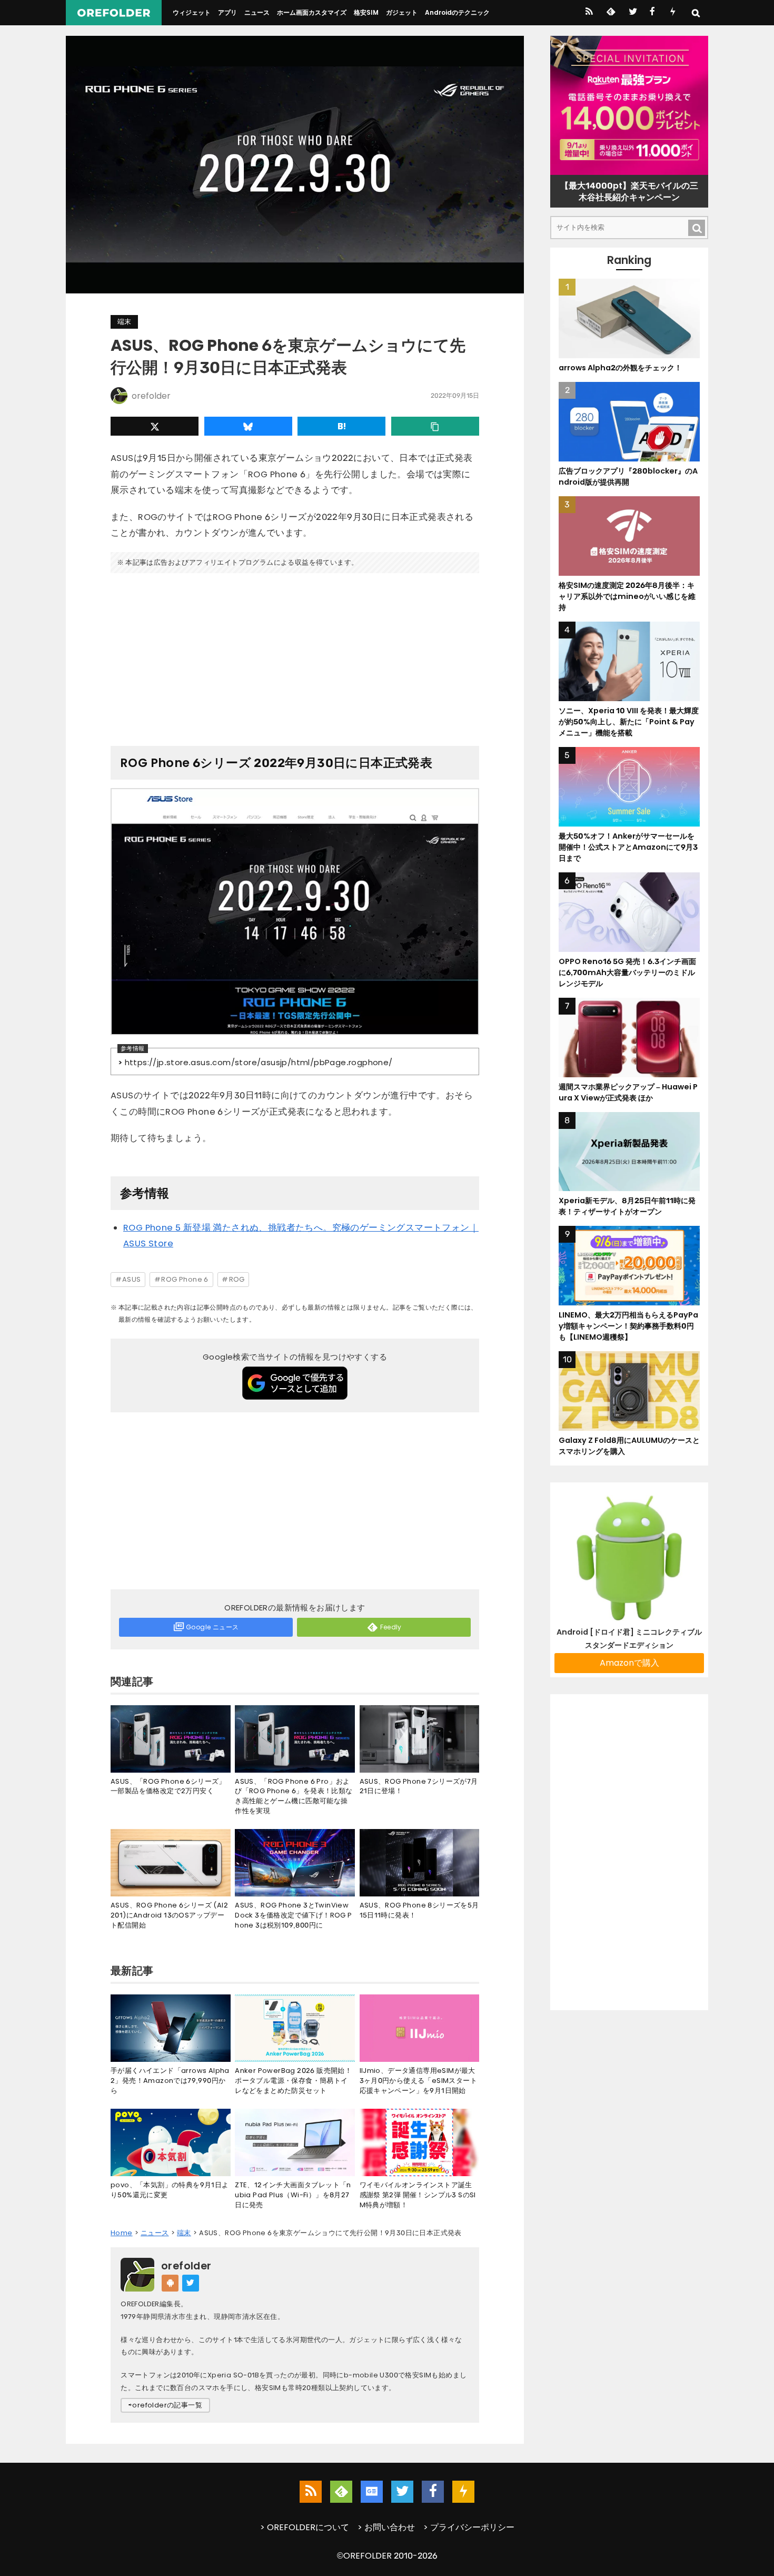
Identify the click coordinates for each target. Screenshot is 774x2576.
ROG (237, 1279)
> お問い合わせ (386, 2527)
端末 (124, 322)
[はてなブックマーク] (341, 426)
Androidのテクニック (457, 12)
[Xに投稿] (155, 426)
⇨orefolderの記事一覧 (165, 2405)
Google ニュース (212, 1627)
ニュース (257, 12)
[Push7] (673, 13)
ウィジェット (192, 12)
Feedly (391, 1627)
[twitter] (632, 13)
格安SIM (366, 12)
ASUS (132, 1279)
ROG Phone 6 (185, 1279)
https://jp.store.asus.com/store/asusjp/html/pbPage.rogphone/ (259, 1062)
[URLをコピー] (435, 426)
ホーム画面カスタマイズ (312, 12)
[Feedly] (610, 13)
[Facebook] (652, 13)
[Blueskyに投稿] (248, 426)
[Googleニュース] (372, 2492)
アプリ (227, 12)
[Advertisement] (295, 655)
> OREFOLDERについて (305, 2527)
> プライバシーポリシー (469, 2527)
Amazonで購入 (629, 1663)
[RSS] (589, 13)
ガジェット (402, 12)
